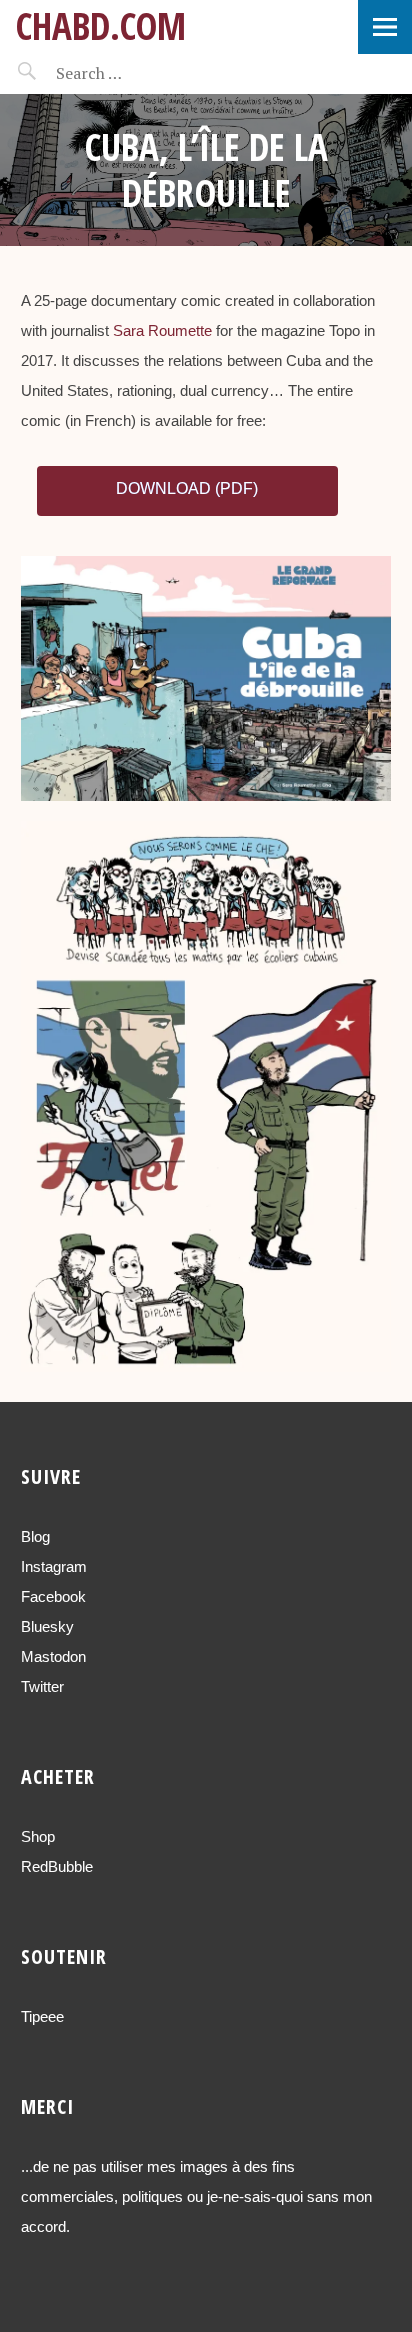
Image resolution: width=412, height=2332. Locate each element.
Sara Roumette (162, 330)
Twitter (42, 1686)
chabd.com (100, 25)
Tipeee (42, 2016)
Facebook (53, 1596)
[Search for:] (138, 73)
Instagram (54, 1566)
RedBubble (57, 1866)
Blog (35, 1536)
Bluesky (47, 1626)
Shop (38, 1836)
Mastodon (53, 1656)
